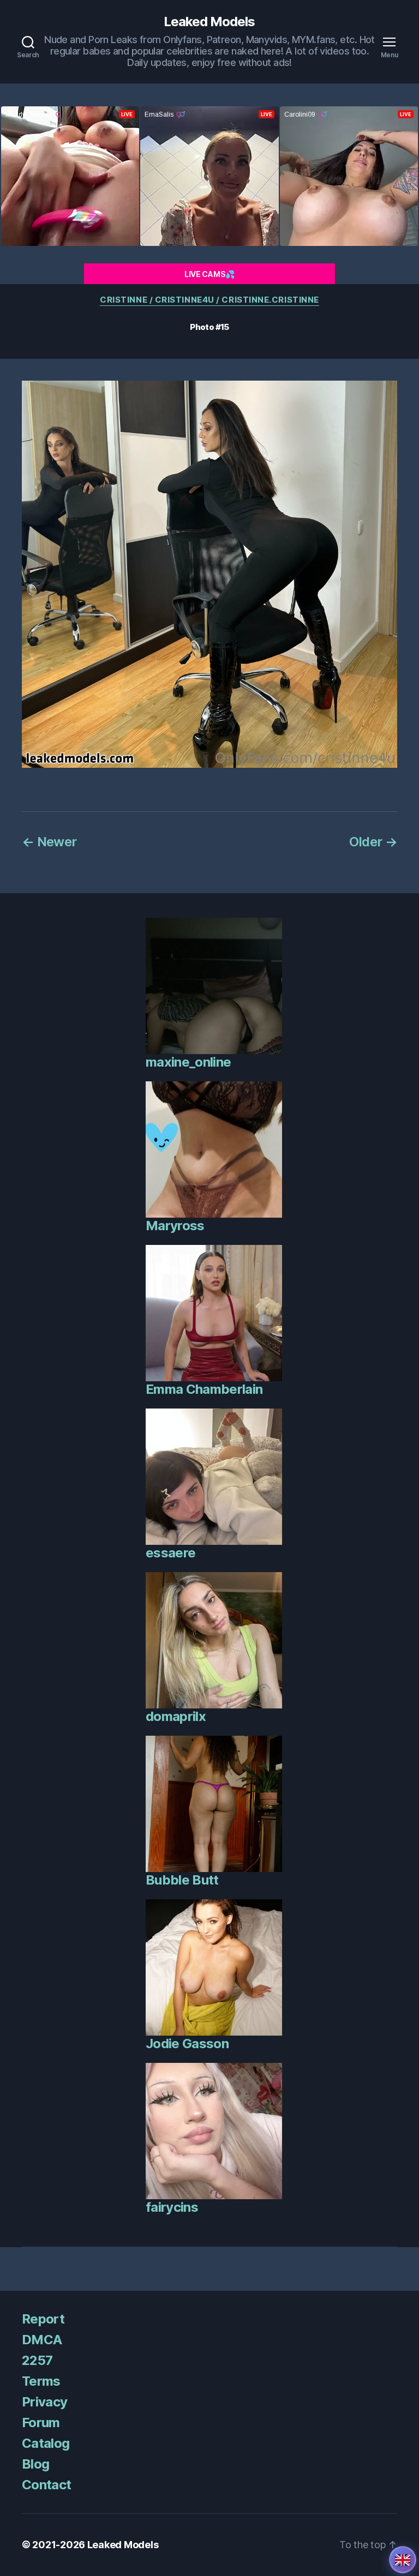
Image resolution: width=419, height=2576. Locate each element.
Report (43, 2319)
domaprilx (176, 1716)
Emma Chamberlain (204, 1389)
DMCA (42, 2340)
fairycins (172, 2207)
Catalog (46, 2443)
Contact (46, 2485)
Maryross (175, 1226)
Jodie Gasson (187, 2044)
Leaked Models (209, 22)
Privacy (44, 2402)
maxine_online (188, 1062)
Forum (41, 2422)
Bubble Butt (182, 1880)
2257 (37, 2360)
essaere (170, 1553)
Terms (41, 2381)
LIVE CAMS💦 (209, 274)
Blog (35, 2464)
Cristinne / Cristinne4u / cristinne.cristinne (209, 300)
